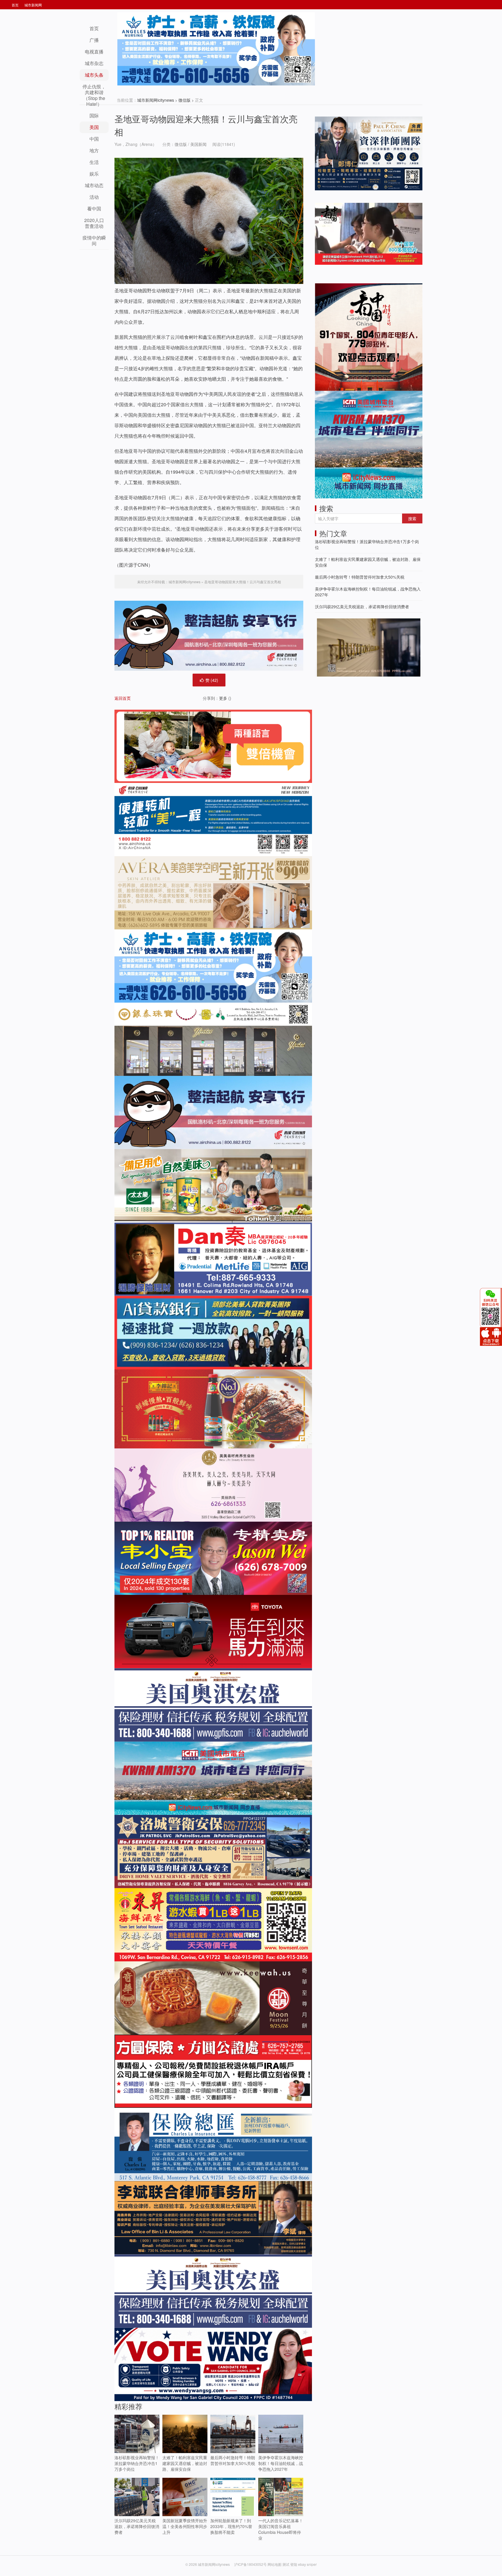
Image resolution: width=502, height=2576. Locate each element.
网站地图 (275, 2564)
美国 (94, 127)
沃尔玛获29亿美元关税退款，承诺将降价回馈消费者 (137, 2526)
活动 (94, 197)
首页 (15, 5)
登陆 (294, 2564)
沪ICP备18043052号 (251, 2564)
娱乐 (94, 174)
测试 (286, 2564)
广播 (94, 40)
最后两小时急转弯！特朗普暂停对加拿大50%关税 (233, 2460)
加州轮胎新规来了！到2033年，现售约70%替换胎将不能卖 (231, 2526)
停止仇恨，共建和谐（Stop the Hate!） (94, 95)
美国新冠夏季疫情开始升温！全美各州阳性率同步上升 (185, 2526)
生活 (94, 162)
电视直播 (94, 52)
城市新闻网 (33, 5)
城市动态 (94, 185)
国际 (94, 116)
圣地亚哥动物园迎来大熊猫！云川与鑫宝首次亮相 (243, 582)
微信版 (184, 100)
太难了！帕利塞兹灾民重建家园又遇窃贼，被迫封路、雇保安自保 (185, 2463)
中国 (94, 139)
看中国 (94, 209)
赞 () (212, 680)
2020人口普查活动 (94, 223)
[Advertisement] (358, 719)
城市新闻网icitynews (156, 100)
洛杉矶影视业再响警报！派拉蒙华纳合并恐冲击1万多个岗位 (137, 2463)
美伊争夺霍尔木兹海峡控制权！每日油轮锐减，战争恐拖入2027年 (281, 2463)
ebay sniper (307, 2564)
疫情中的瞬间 (94, 240)
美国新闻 (198, 144)
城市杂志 (94, 63)
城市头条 (94, 75)
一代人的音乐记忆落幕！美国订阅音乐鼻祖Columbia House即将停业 (281, 2529)
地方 (94, 150)
